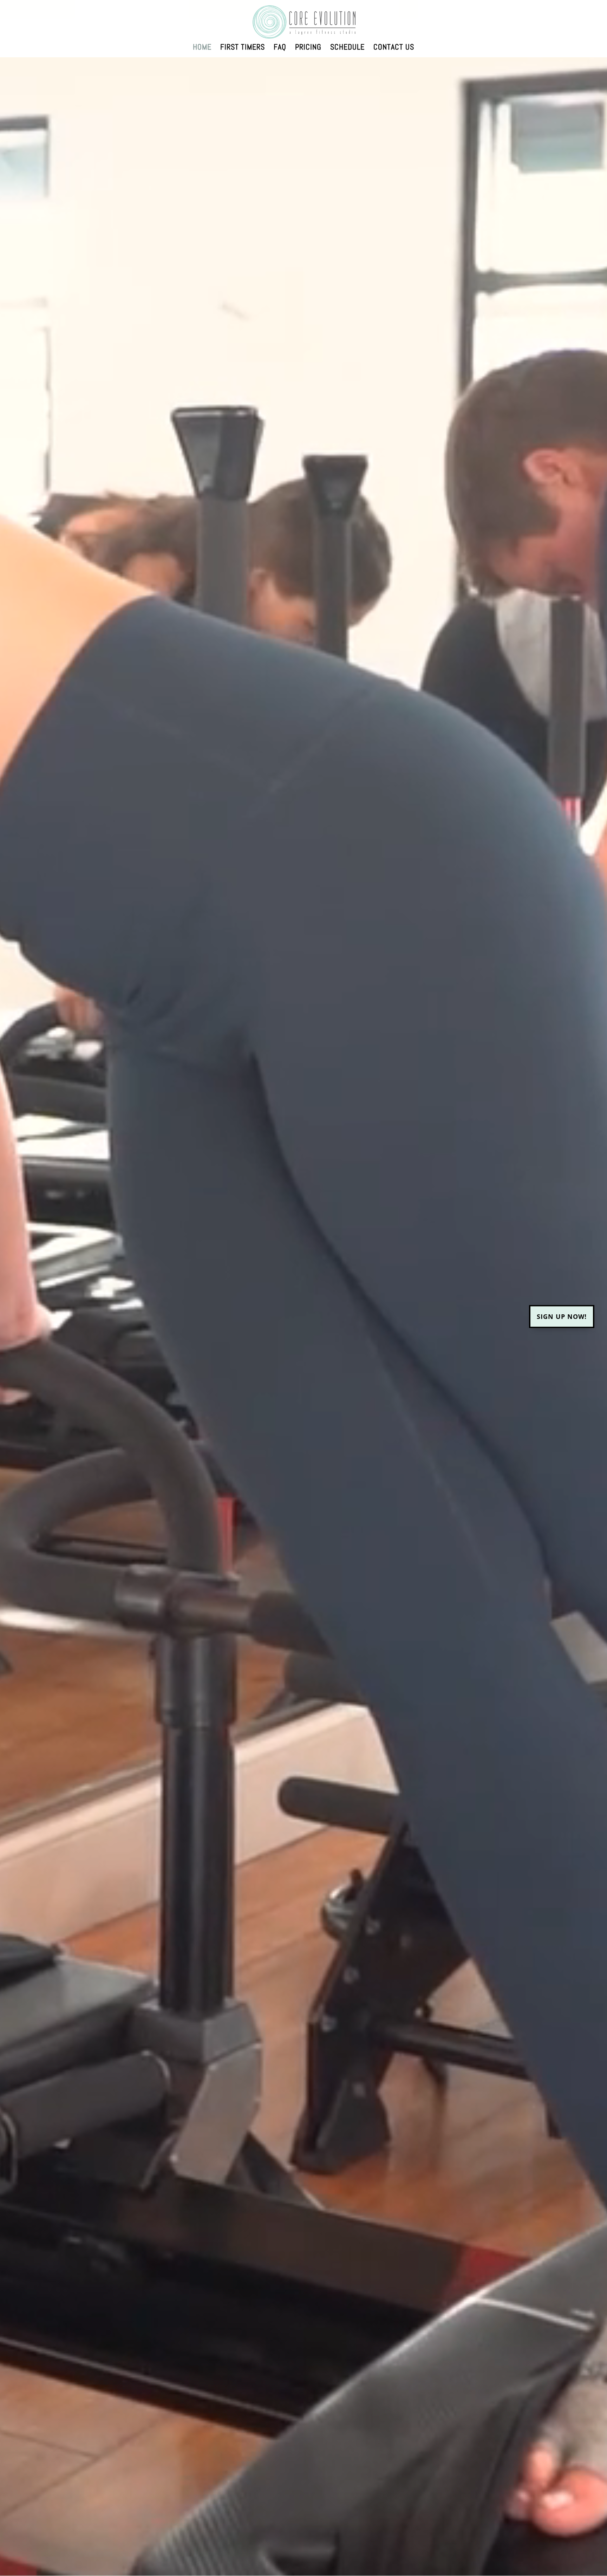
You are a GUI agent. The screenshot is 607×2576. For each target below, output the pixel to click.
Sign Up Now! (562, 1316)
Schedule (347, 48)
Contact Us (394, 48)
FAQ (280, 48)
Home (202, 48)
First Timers (243, 48)
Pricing (308, 48)
